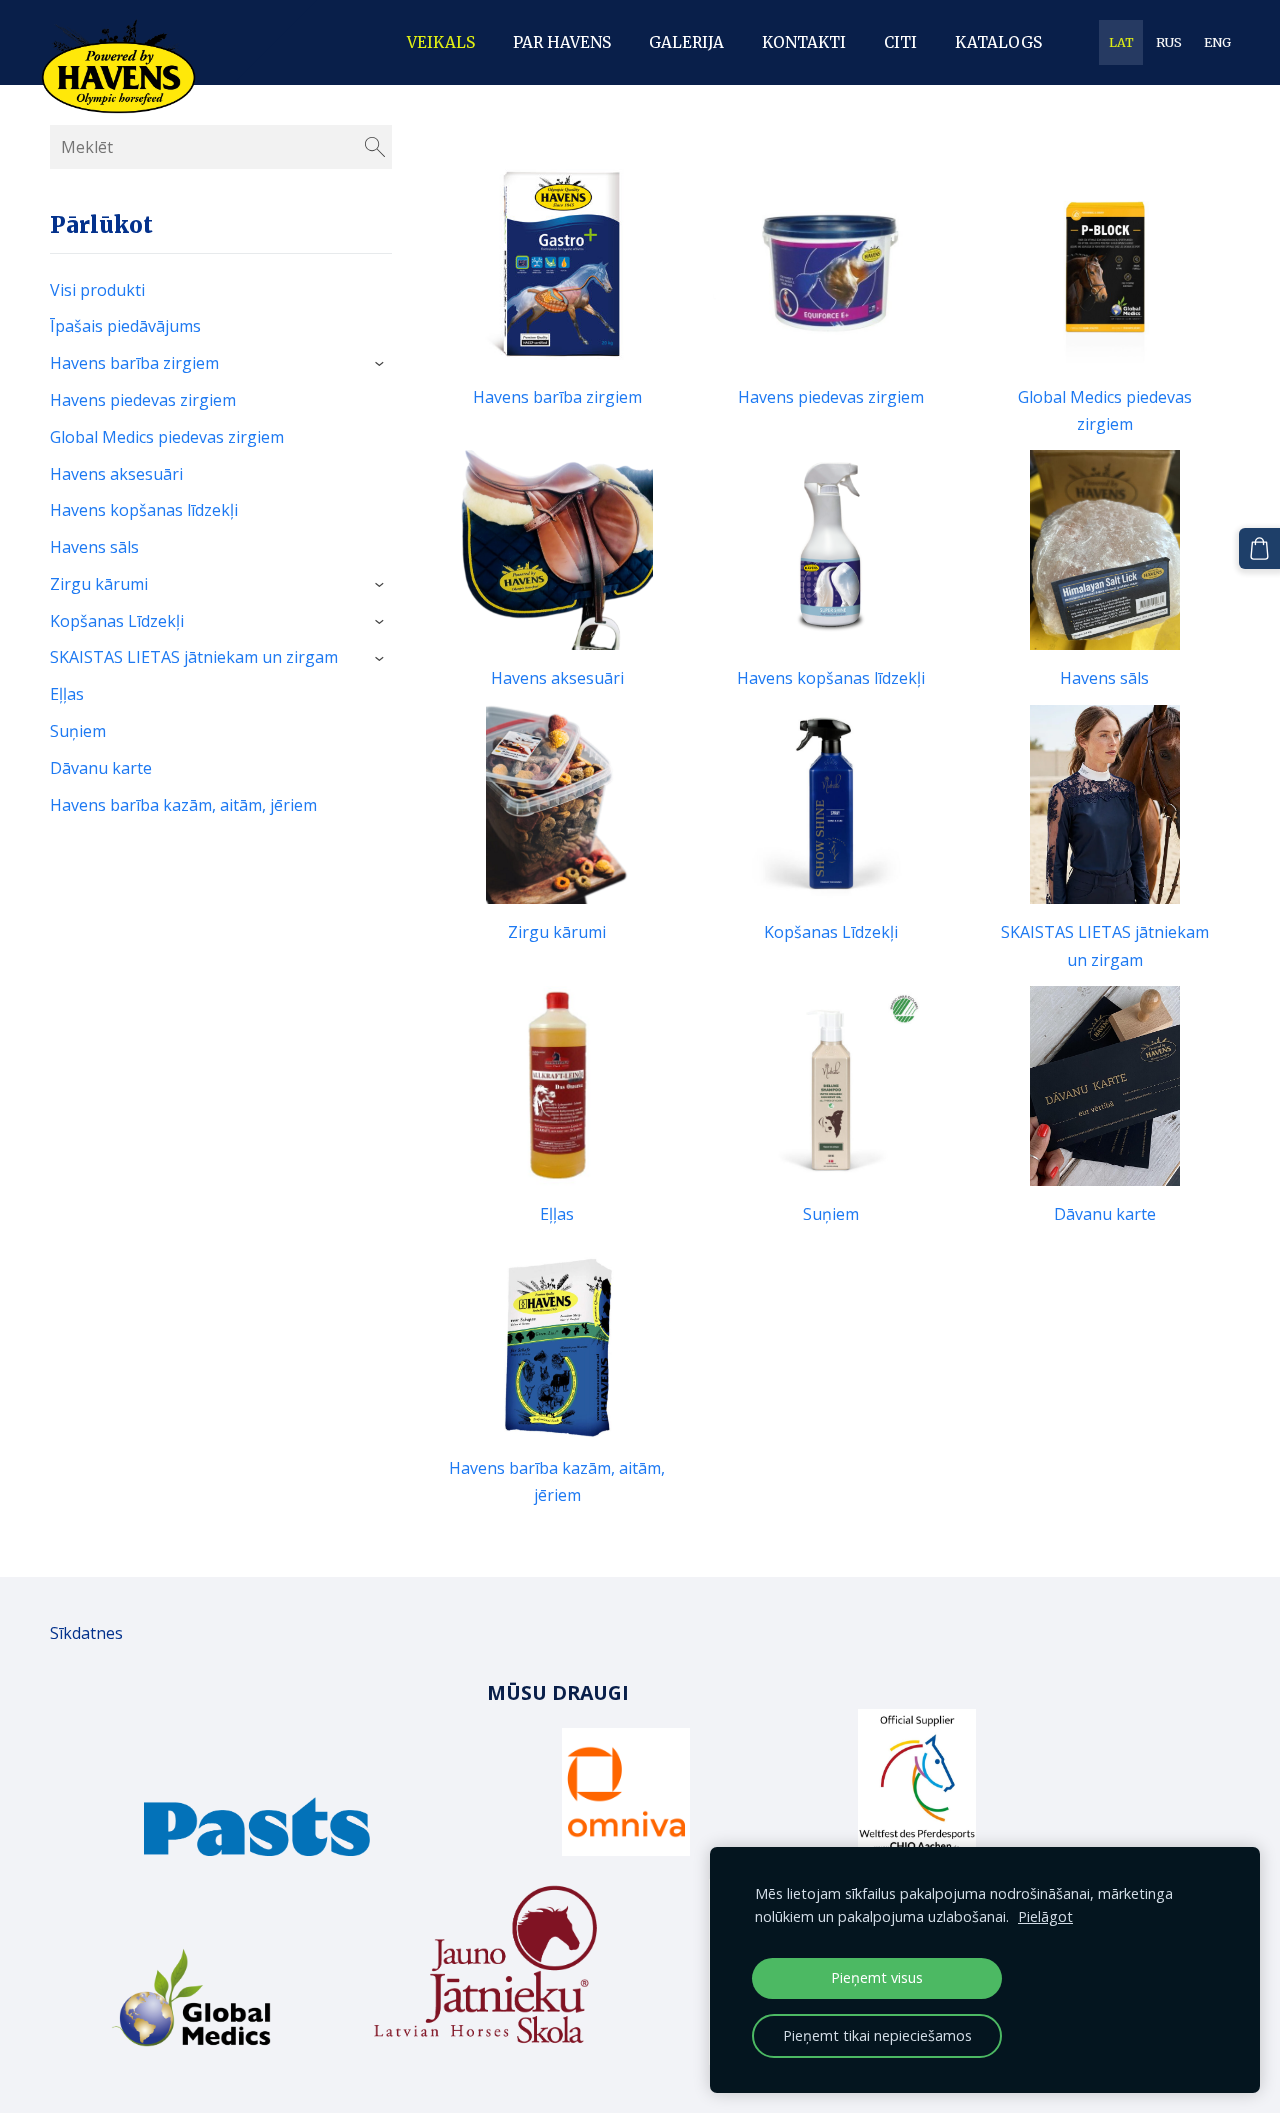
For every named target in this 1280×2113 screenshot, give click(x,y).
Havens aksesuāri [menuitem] (116, 474)
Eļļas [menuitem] (67, 694)
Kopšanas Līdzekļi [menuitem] (117, 621)
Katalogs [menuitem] (998, 42)
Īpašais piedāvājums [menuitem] (125, 326)
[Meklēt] (375, 147)
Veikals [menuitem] (441, 42)
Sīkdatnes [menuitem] (86, 1633)
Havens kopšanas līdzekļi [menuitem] (144, 510)
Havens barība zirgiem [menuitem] (134, 363)
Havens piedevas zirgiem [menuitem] (143, 400)
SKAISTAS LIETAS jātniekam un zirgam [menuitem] (194, 657)
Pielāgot (1045, 1916)
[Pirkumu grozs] (1259, 548)
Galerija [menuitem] (686, 42)
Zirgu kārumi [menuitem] (99, 584)
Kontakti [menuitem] (804, 42)
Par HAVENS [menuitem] (562, 42)
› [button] (382, 365)
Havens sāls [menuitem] (94, 547)
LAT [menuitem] (1121, 42)
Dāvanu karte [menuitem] (101, 768)
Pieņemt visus (877, 1977)
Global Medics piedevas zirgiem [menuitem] (167, 437)
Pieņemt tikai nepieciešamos (877, 2035)
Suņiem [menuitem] (78, 731)
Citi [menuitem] (900, 42)
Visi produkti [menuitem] (97, 290)
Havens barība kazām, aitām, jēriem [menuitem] (183, 805)
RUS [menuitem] (1169, 42)
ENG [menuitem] (1217, 42)
